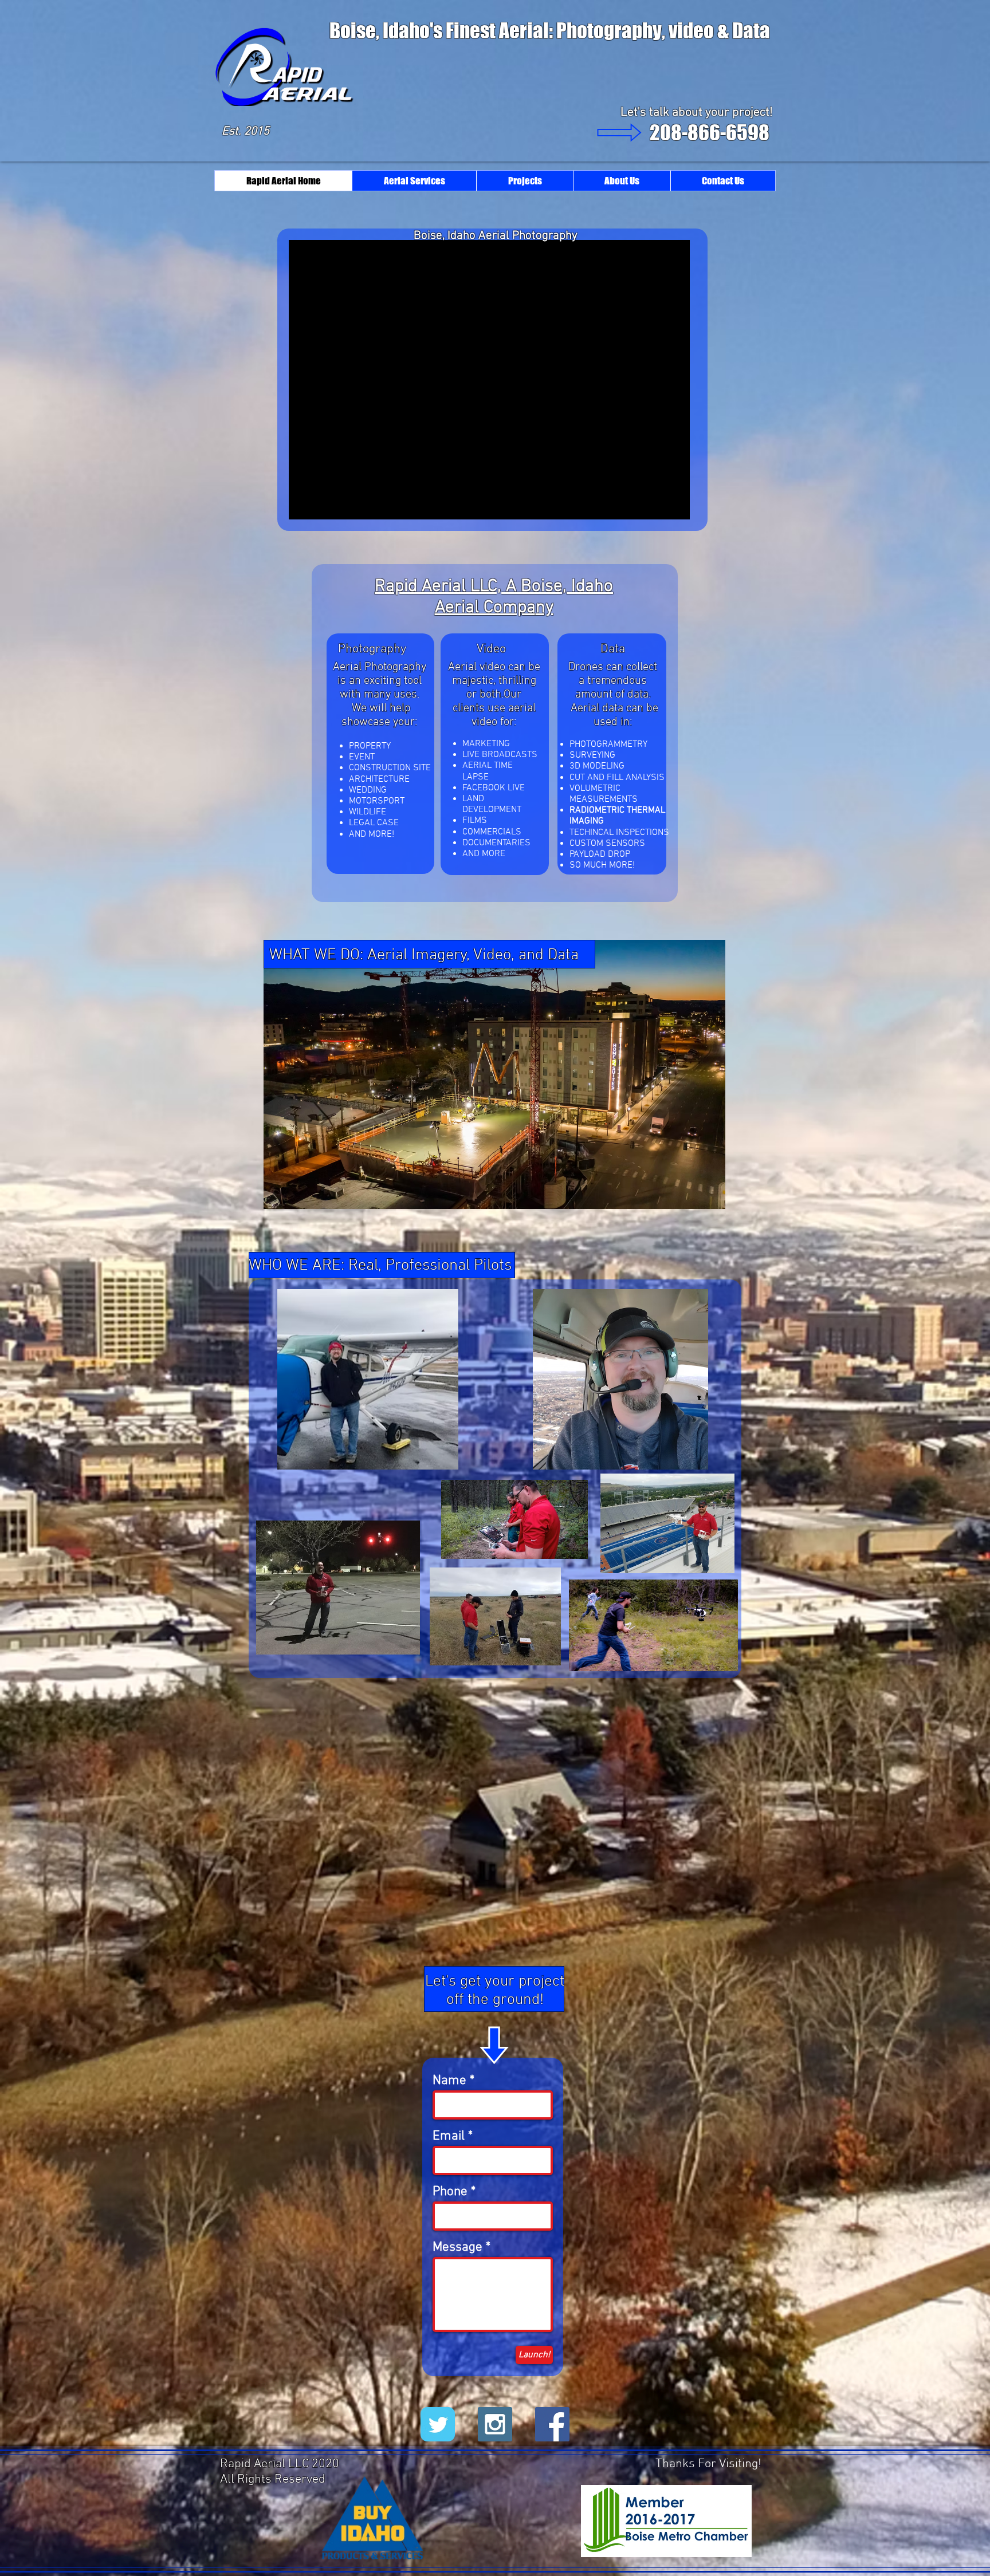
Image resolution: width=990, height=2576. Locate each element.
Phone (450, 2192)
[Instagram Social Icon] (495, 2424)
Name (449, 2081)
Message (457, 2248)
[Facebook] (552, 2424)
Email (449, 2136)
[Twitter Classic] (438, 2424)
